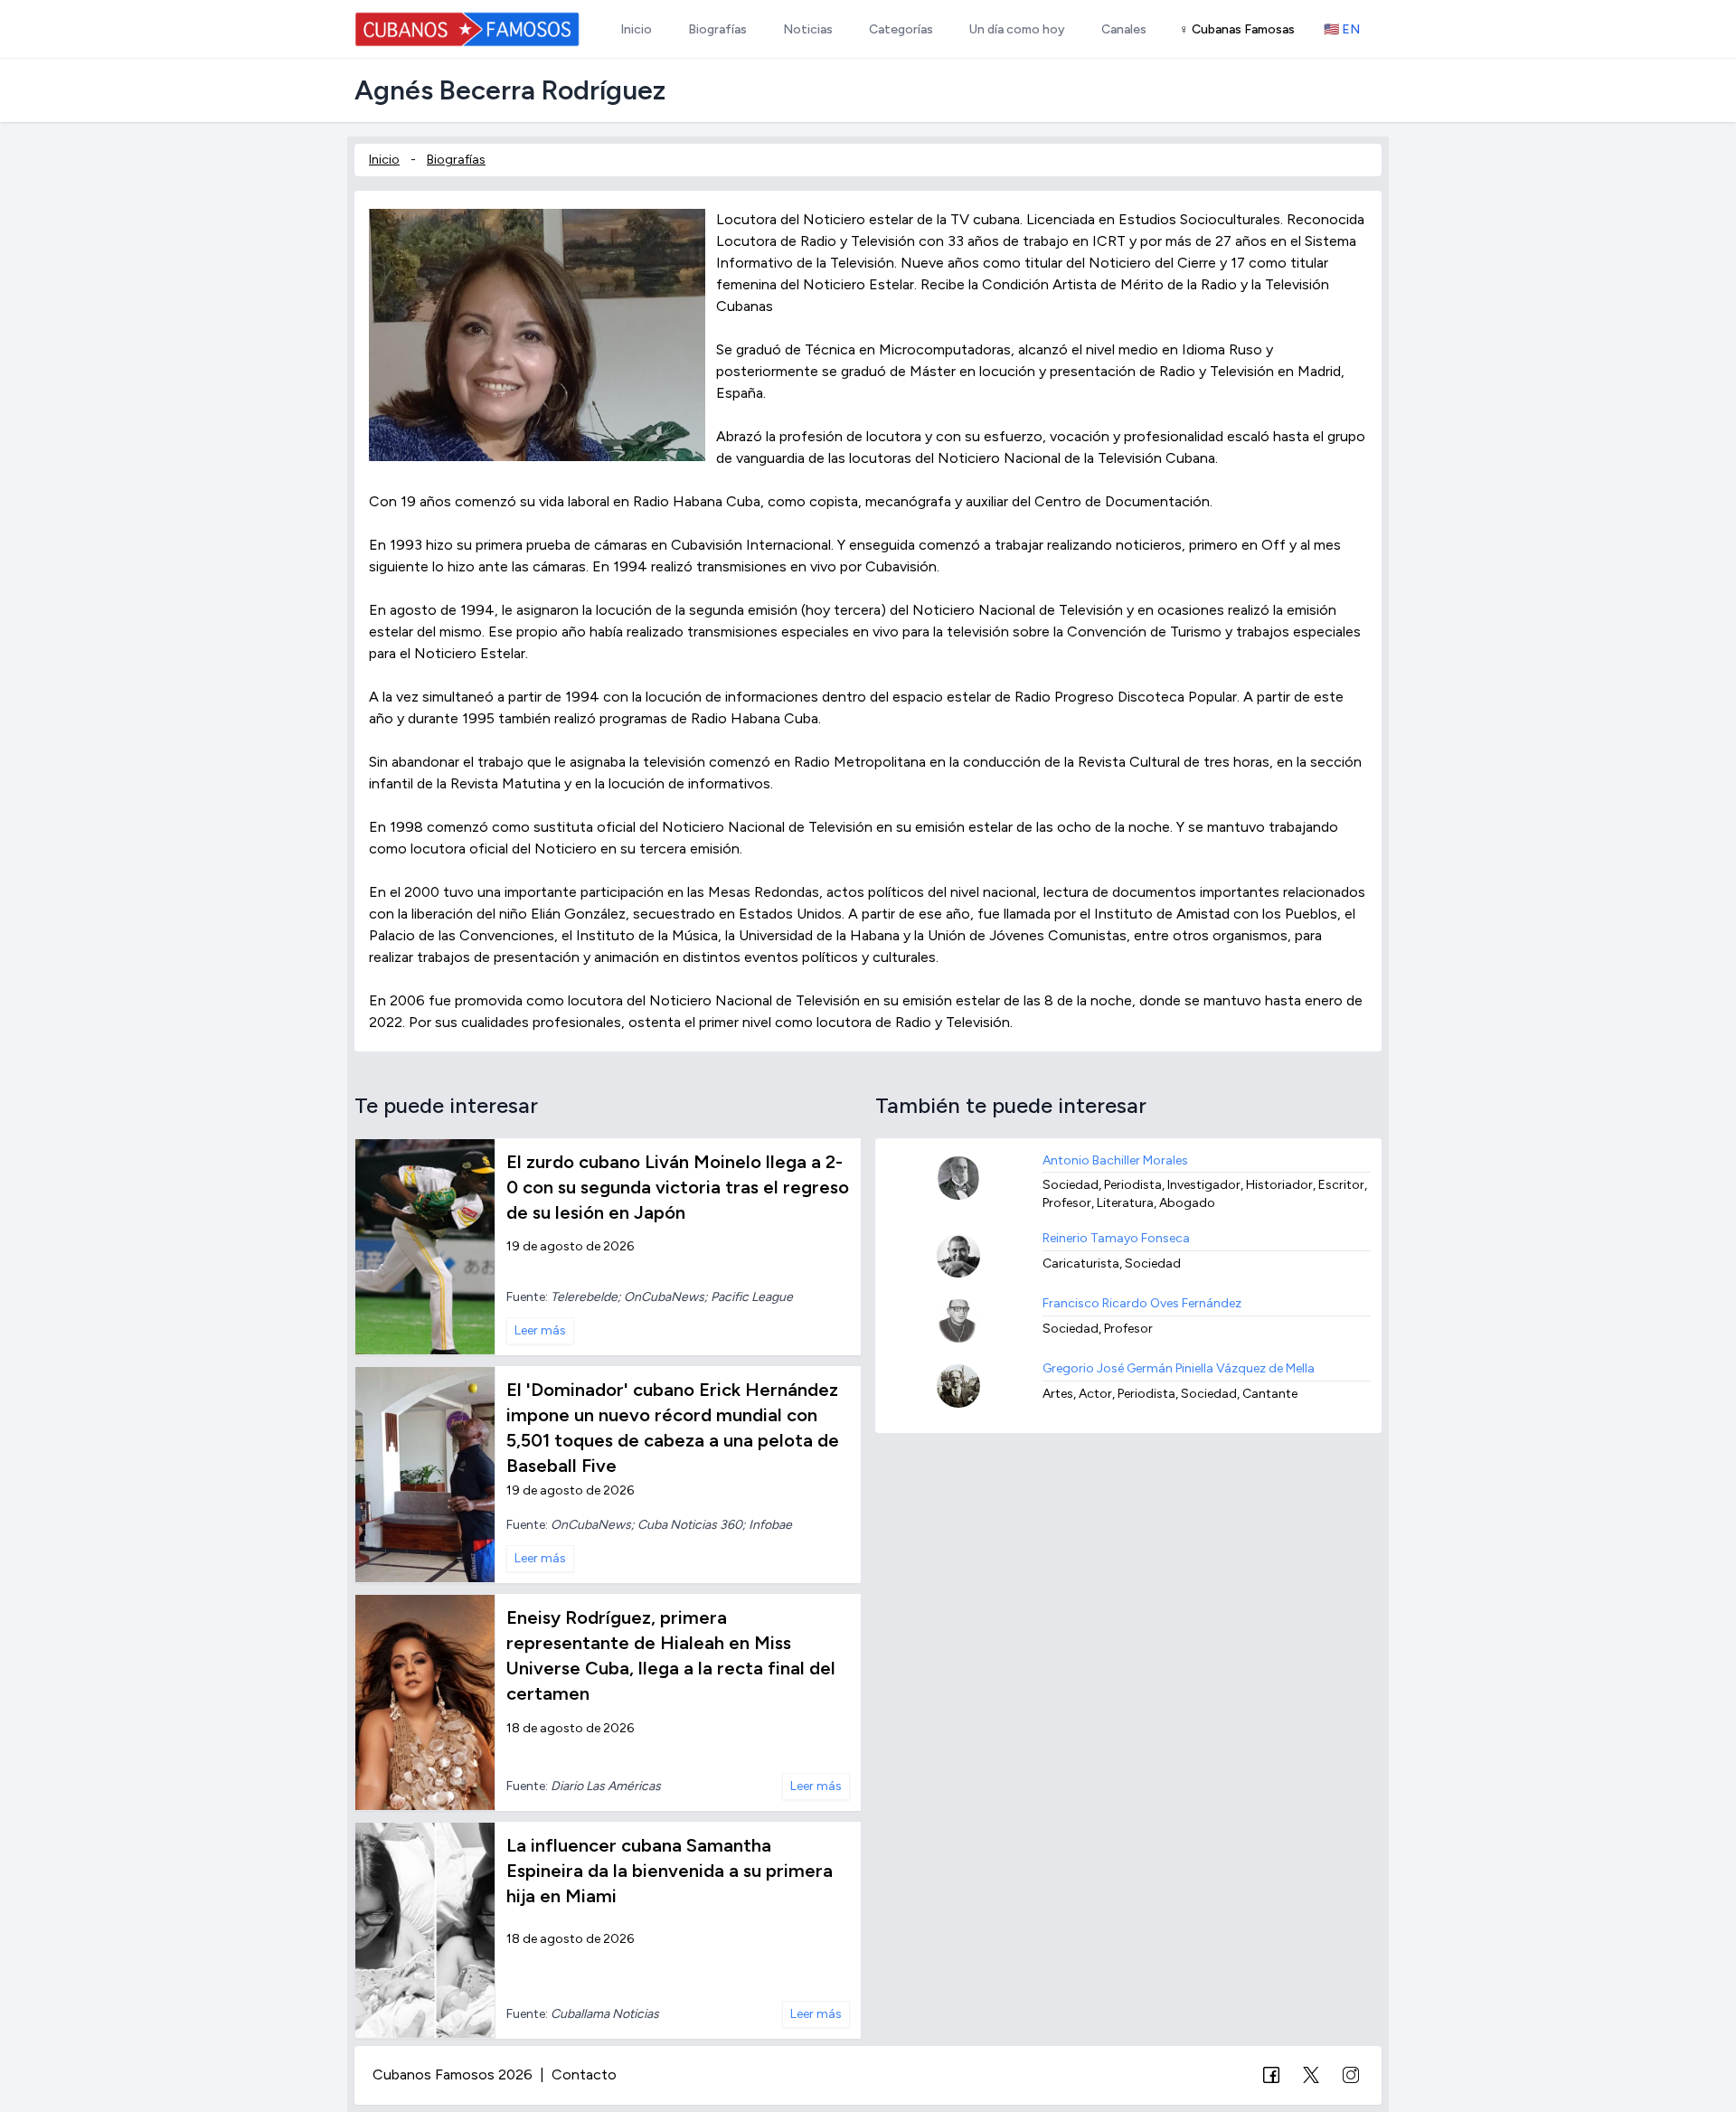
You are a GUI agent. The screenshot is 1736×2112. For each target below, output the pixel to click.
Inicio (384, 160)
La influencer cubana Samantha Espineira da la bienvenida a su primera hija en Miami (670, 1871)
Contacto (584, 2074)
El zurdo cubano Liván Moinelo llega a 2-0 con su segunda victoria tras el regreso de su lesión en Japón (678, 1187)
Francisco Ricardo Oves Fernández (1142, 1303)
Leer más (540, 1330)
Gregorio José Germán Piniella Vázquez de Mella (1179, 1368)
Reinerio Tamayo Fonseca (1116, 1238)
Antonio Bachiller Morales (1115, 1160)
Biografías (456, 160)
